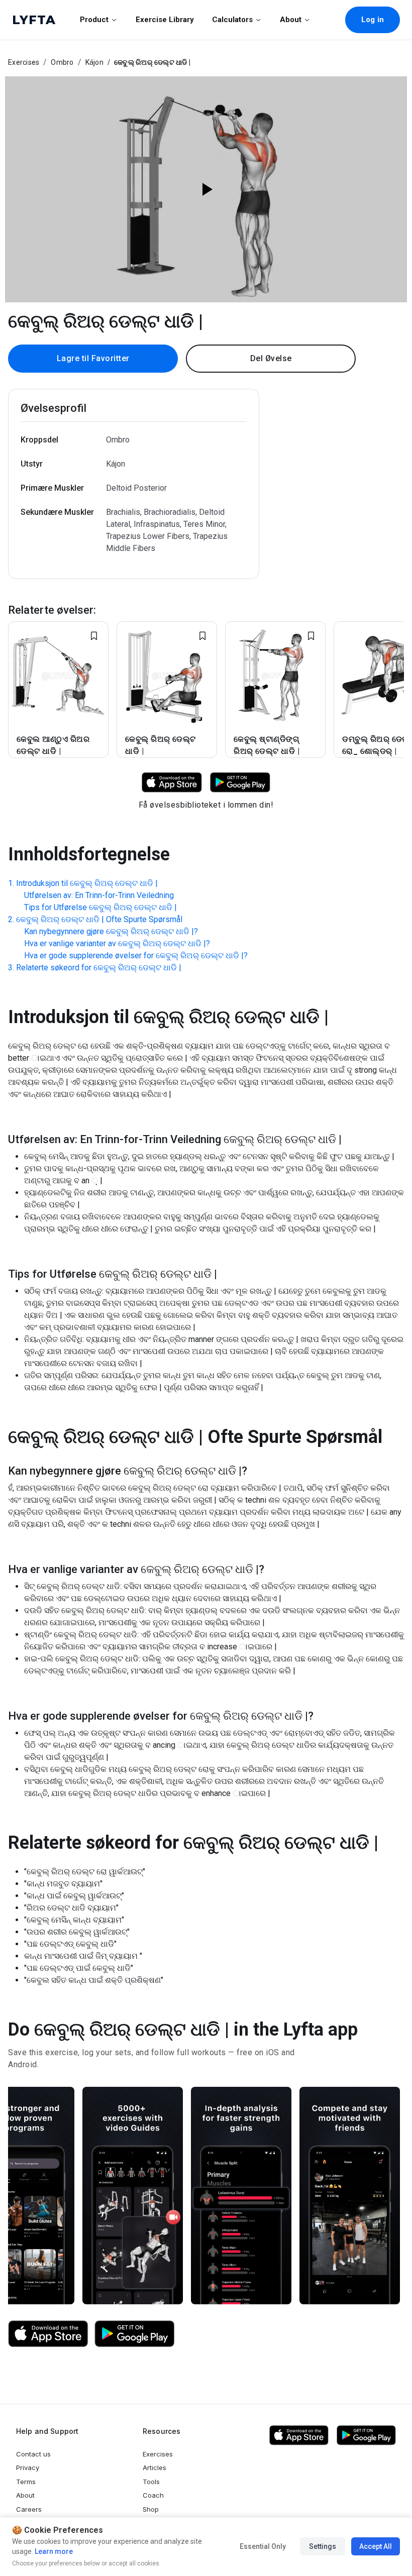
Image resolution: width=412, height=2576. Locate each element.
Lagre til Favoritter (93, 358)
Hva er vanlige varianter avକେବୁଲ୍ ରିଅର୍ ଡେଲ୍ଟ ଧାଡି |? (117, 943)
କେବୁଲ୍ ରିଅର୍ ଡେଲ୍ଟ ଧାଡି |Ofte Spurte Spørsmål (99, 919)
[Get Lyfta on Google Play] (135, 2334)
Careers (29, 2509)
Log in (373, 20)
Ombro (62, 62)
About (291, 20)
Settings (323, 2546)
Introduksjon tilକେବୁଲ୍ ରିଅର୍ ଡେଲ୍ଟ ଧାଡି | (87, 883)
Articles (154, 2468)
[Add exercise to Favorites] (94, 636)
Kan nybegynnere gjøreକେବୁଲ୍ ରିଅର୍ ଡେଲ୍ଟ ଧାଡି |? (111, 931)
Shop (151, 2509)
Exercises (24, 62)
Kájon (94, 62)
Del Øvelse (271, 358)
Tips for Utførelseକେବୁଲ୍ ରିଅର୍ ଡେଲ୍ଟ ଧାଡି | (100, 907)
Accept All (376, 2546)
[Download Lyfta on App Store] (172, 782)
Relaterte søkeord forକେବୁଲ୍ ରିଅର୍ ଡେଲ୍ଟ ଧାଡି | (99, 968)
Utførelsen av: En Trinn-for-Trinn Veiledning (99, 895)
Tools (151, 2482)
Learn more (53, 2551)
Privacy (28, 2468)
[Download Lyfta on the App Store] (48, 2334)
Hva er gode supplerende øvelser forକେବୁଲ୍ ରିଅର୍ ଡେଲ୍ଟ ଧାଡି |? (136, 956)
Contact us (33, 2454)
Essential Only (263, 2546)
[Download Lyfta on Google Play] (240, 782)
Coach (153, 2495)
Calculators (232, 20)
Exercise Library (165, 20)
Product (94, 20)
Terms (26, 2482)
